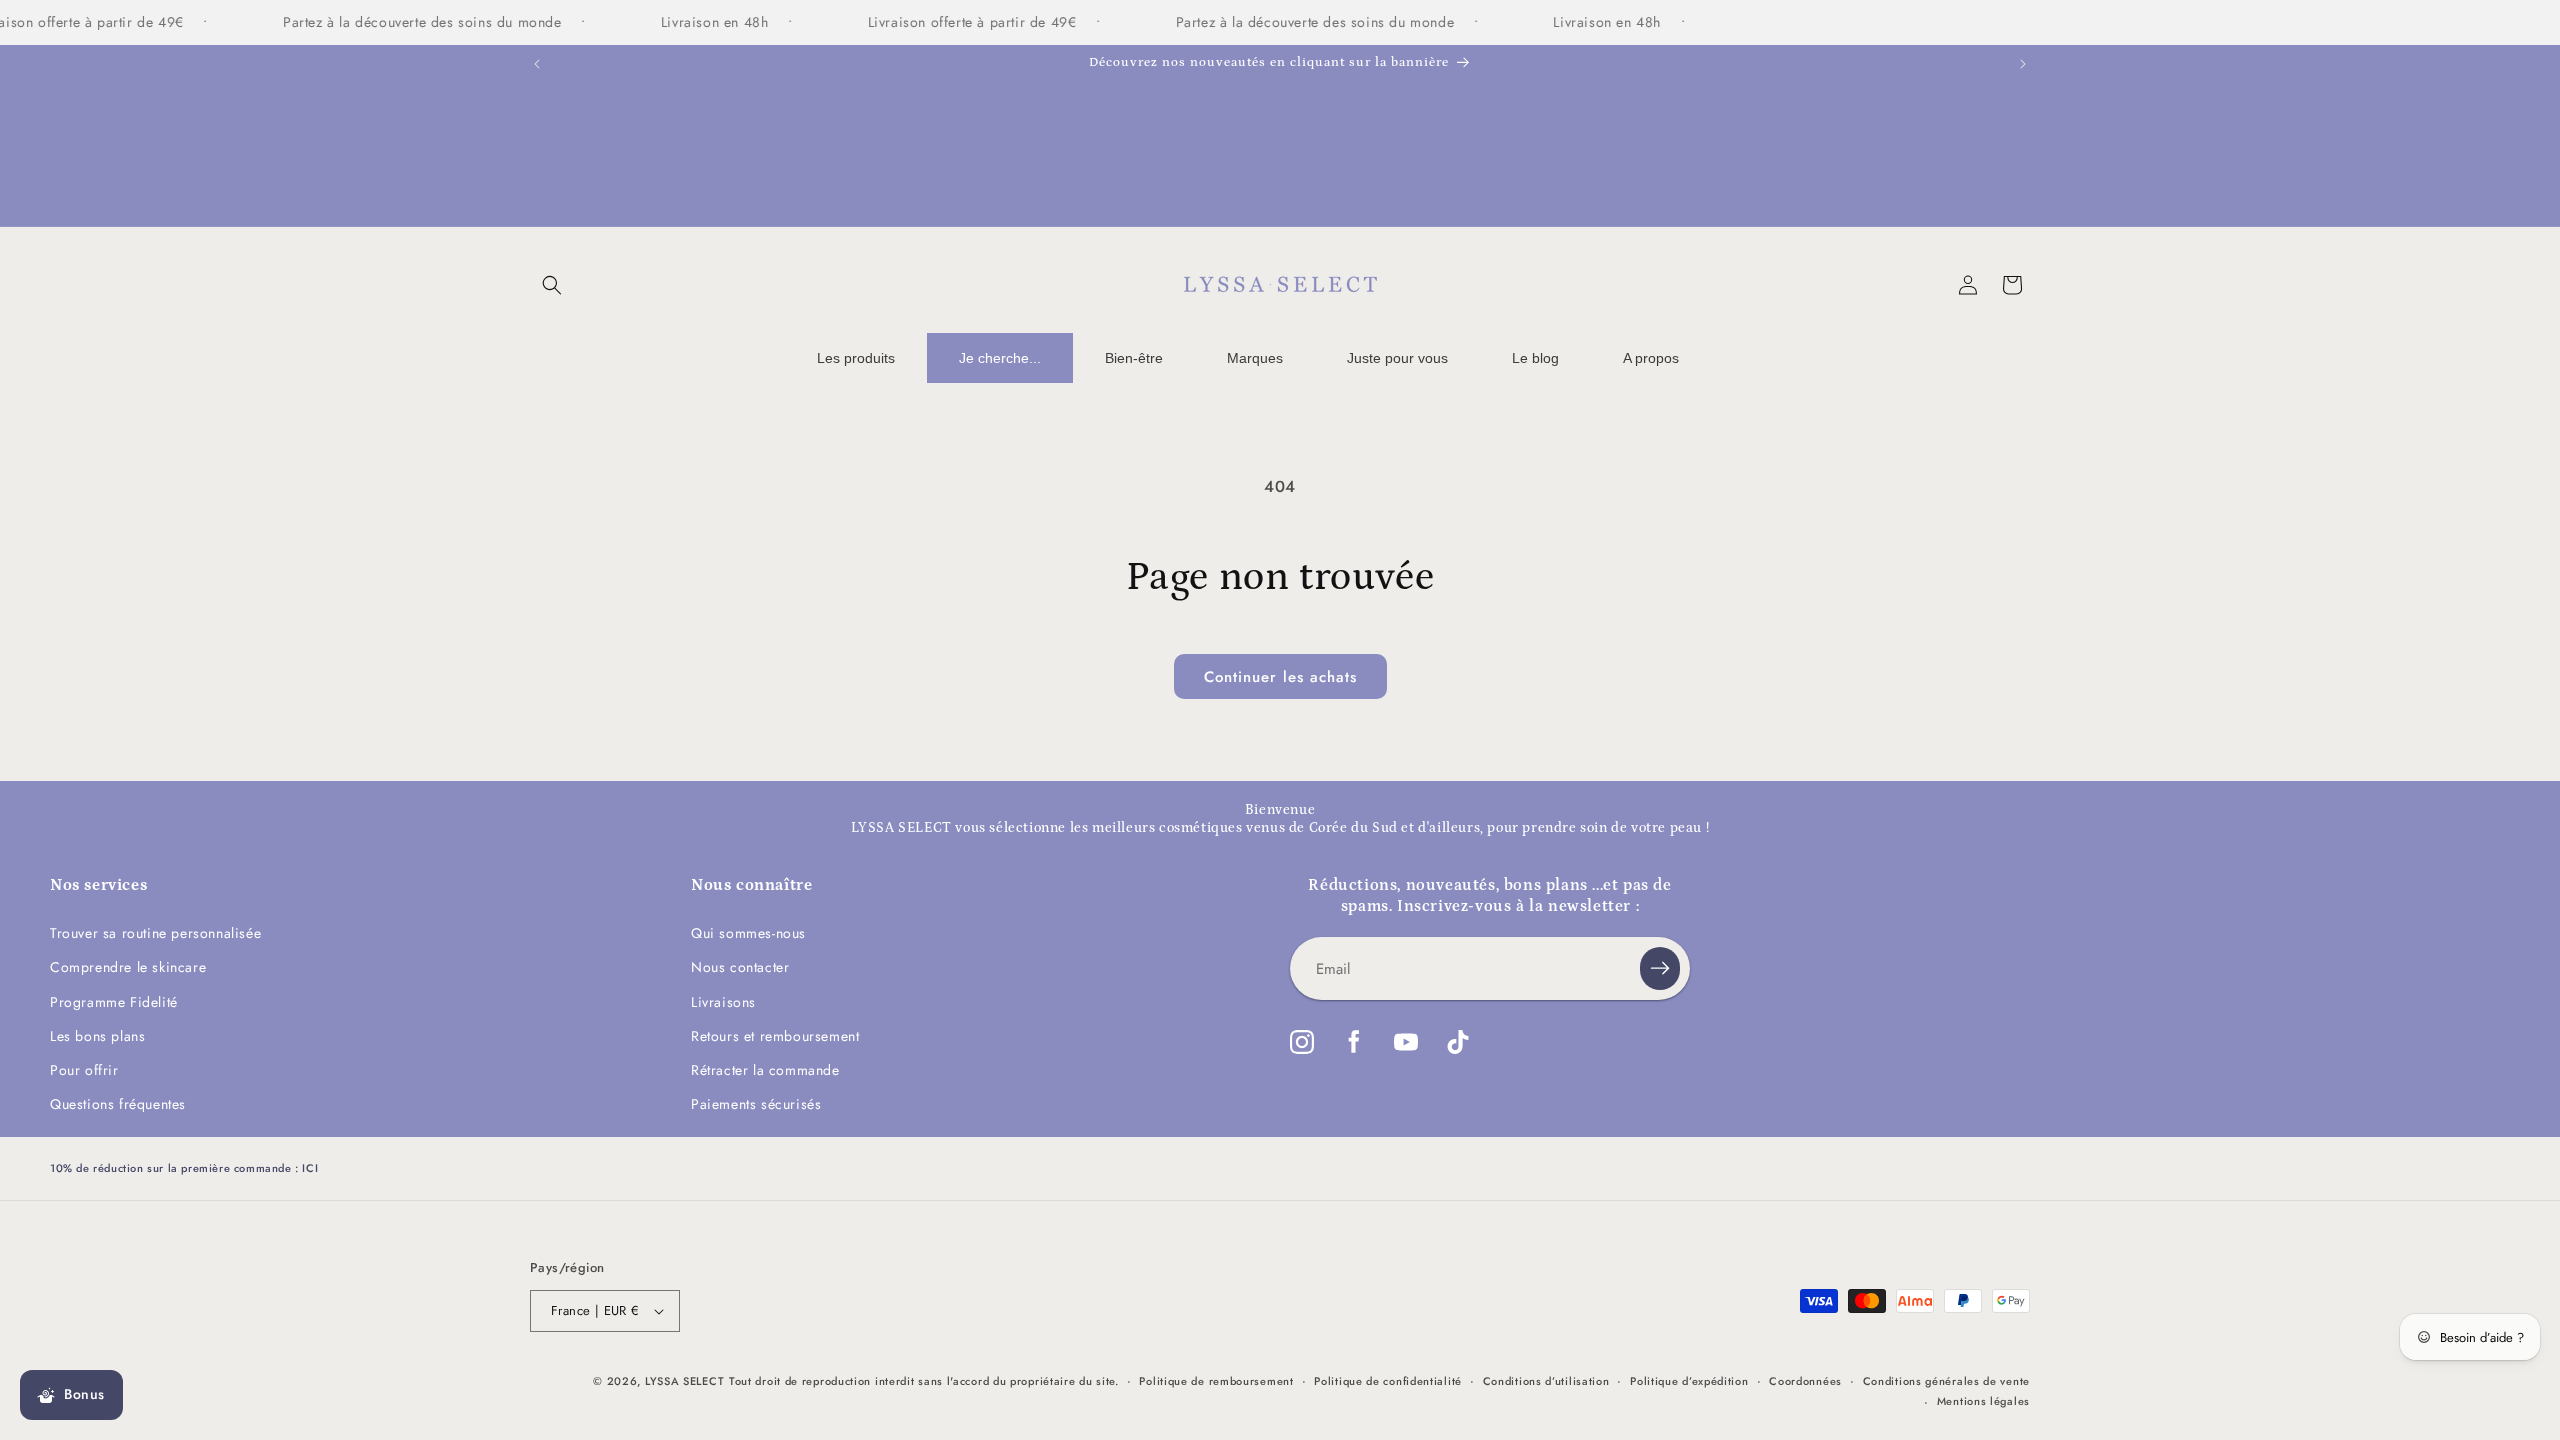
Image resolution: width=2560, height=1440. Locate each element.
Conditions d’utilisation (1546, 1381)
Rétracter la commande (765, 1070)
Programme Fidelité (114, 1002)
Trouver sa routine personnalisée (155, 933)
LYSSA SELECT (684, 1381)
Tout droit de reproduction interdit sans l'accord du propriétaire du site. (924, 1381)
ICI (310, 1168)
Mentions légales (1983, 1401)
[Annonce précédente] (537, 64)
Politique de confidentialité (1388, 1381)
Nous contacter (740, 967)
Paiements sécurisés (756, 1104)
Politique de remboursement (1216, 1381)
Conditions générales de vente (1946, 1381)
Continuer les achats (1280, 677)
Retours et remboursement (775, 1036)
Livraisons (723, 1002)
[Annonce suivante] (2023, 64)
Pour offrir (84, 1070)
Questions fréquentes (118, 1104)
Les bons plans (97, 1036)
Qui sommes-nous (748, 933)
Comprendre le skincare (128, 967)
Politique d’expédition (1689, 1381)
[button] (552, 285)
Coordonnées (1805, 1381)
